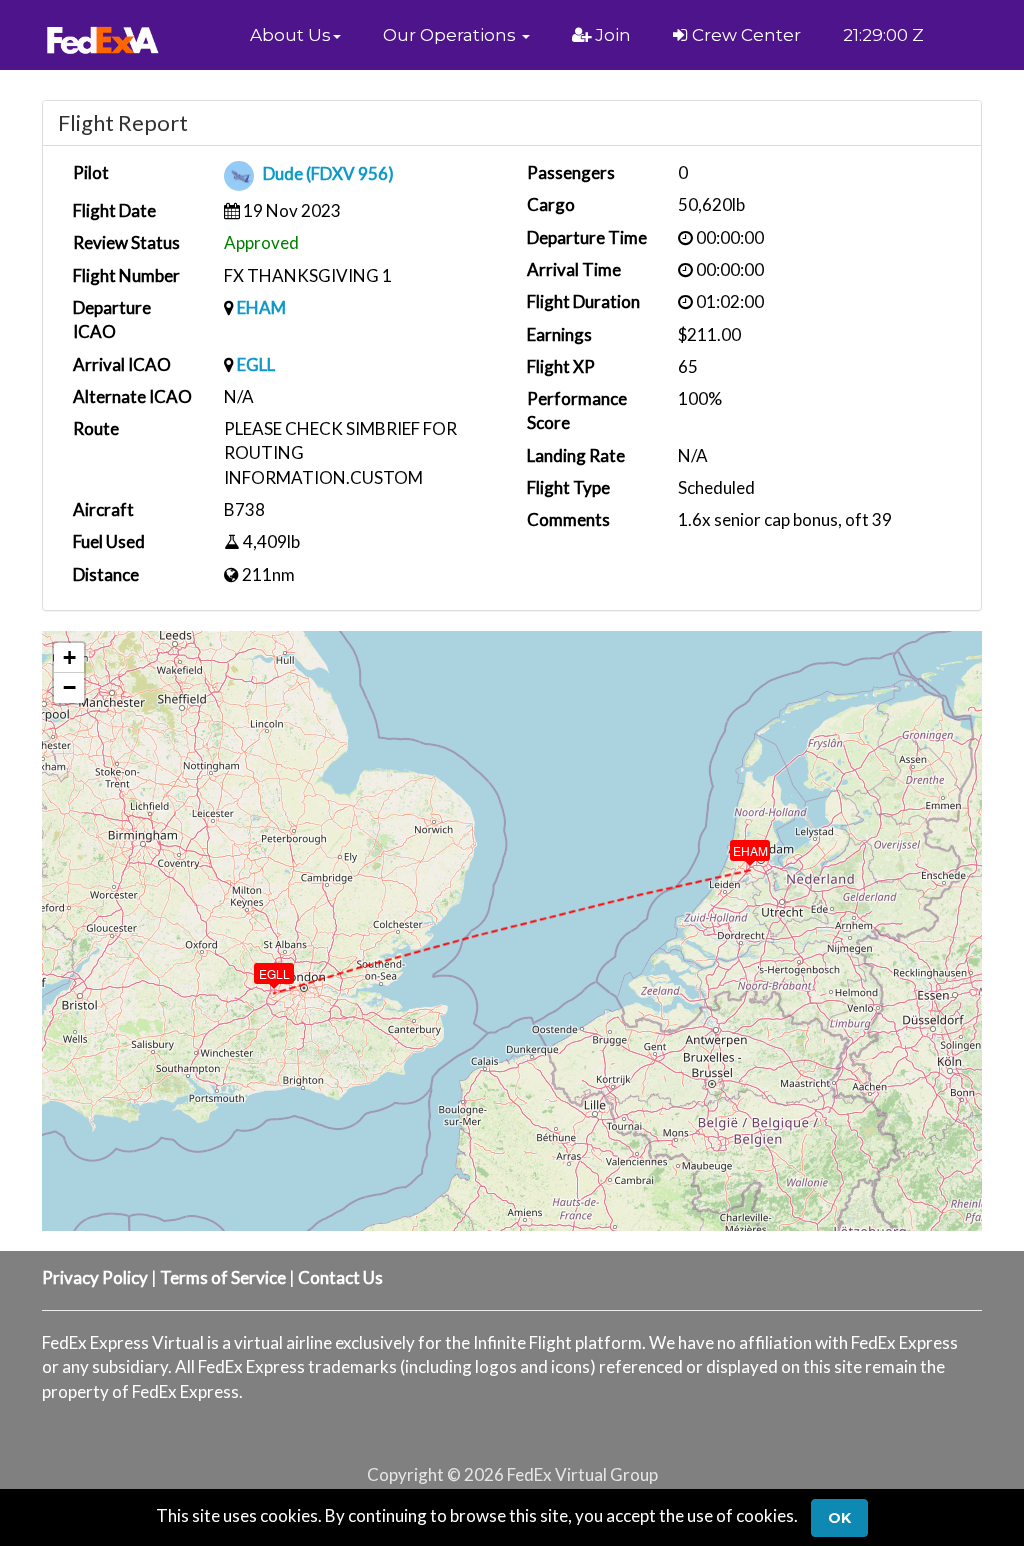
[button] (295, 35)
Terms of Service (223, 1277)
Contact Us (340, 1277)
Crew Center (744, 35)
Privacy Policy (95, 1277)
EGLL (256, 364)
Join (611, 35)
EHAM (261, 307)
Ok (839, 1518)
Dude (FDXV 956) (328, 174)
